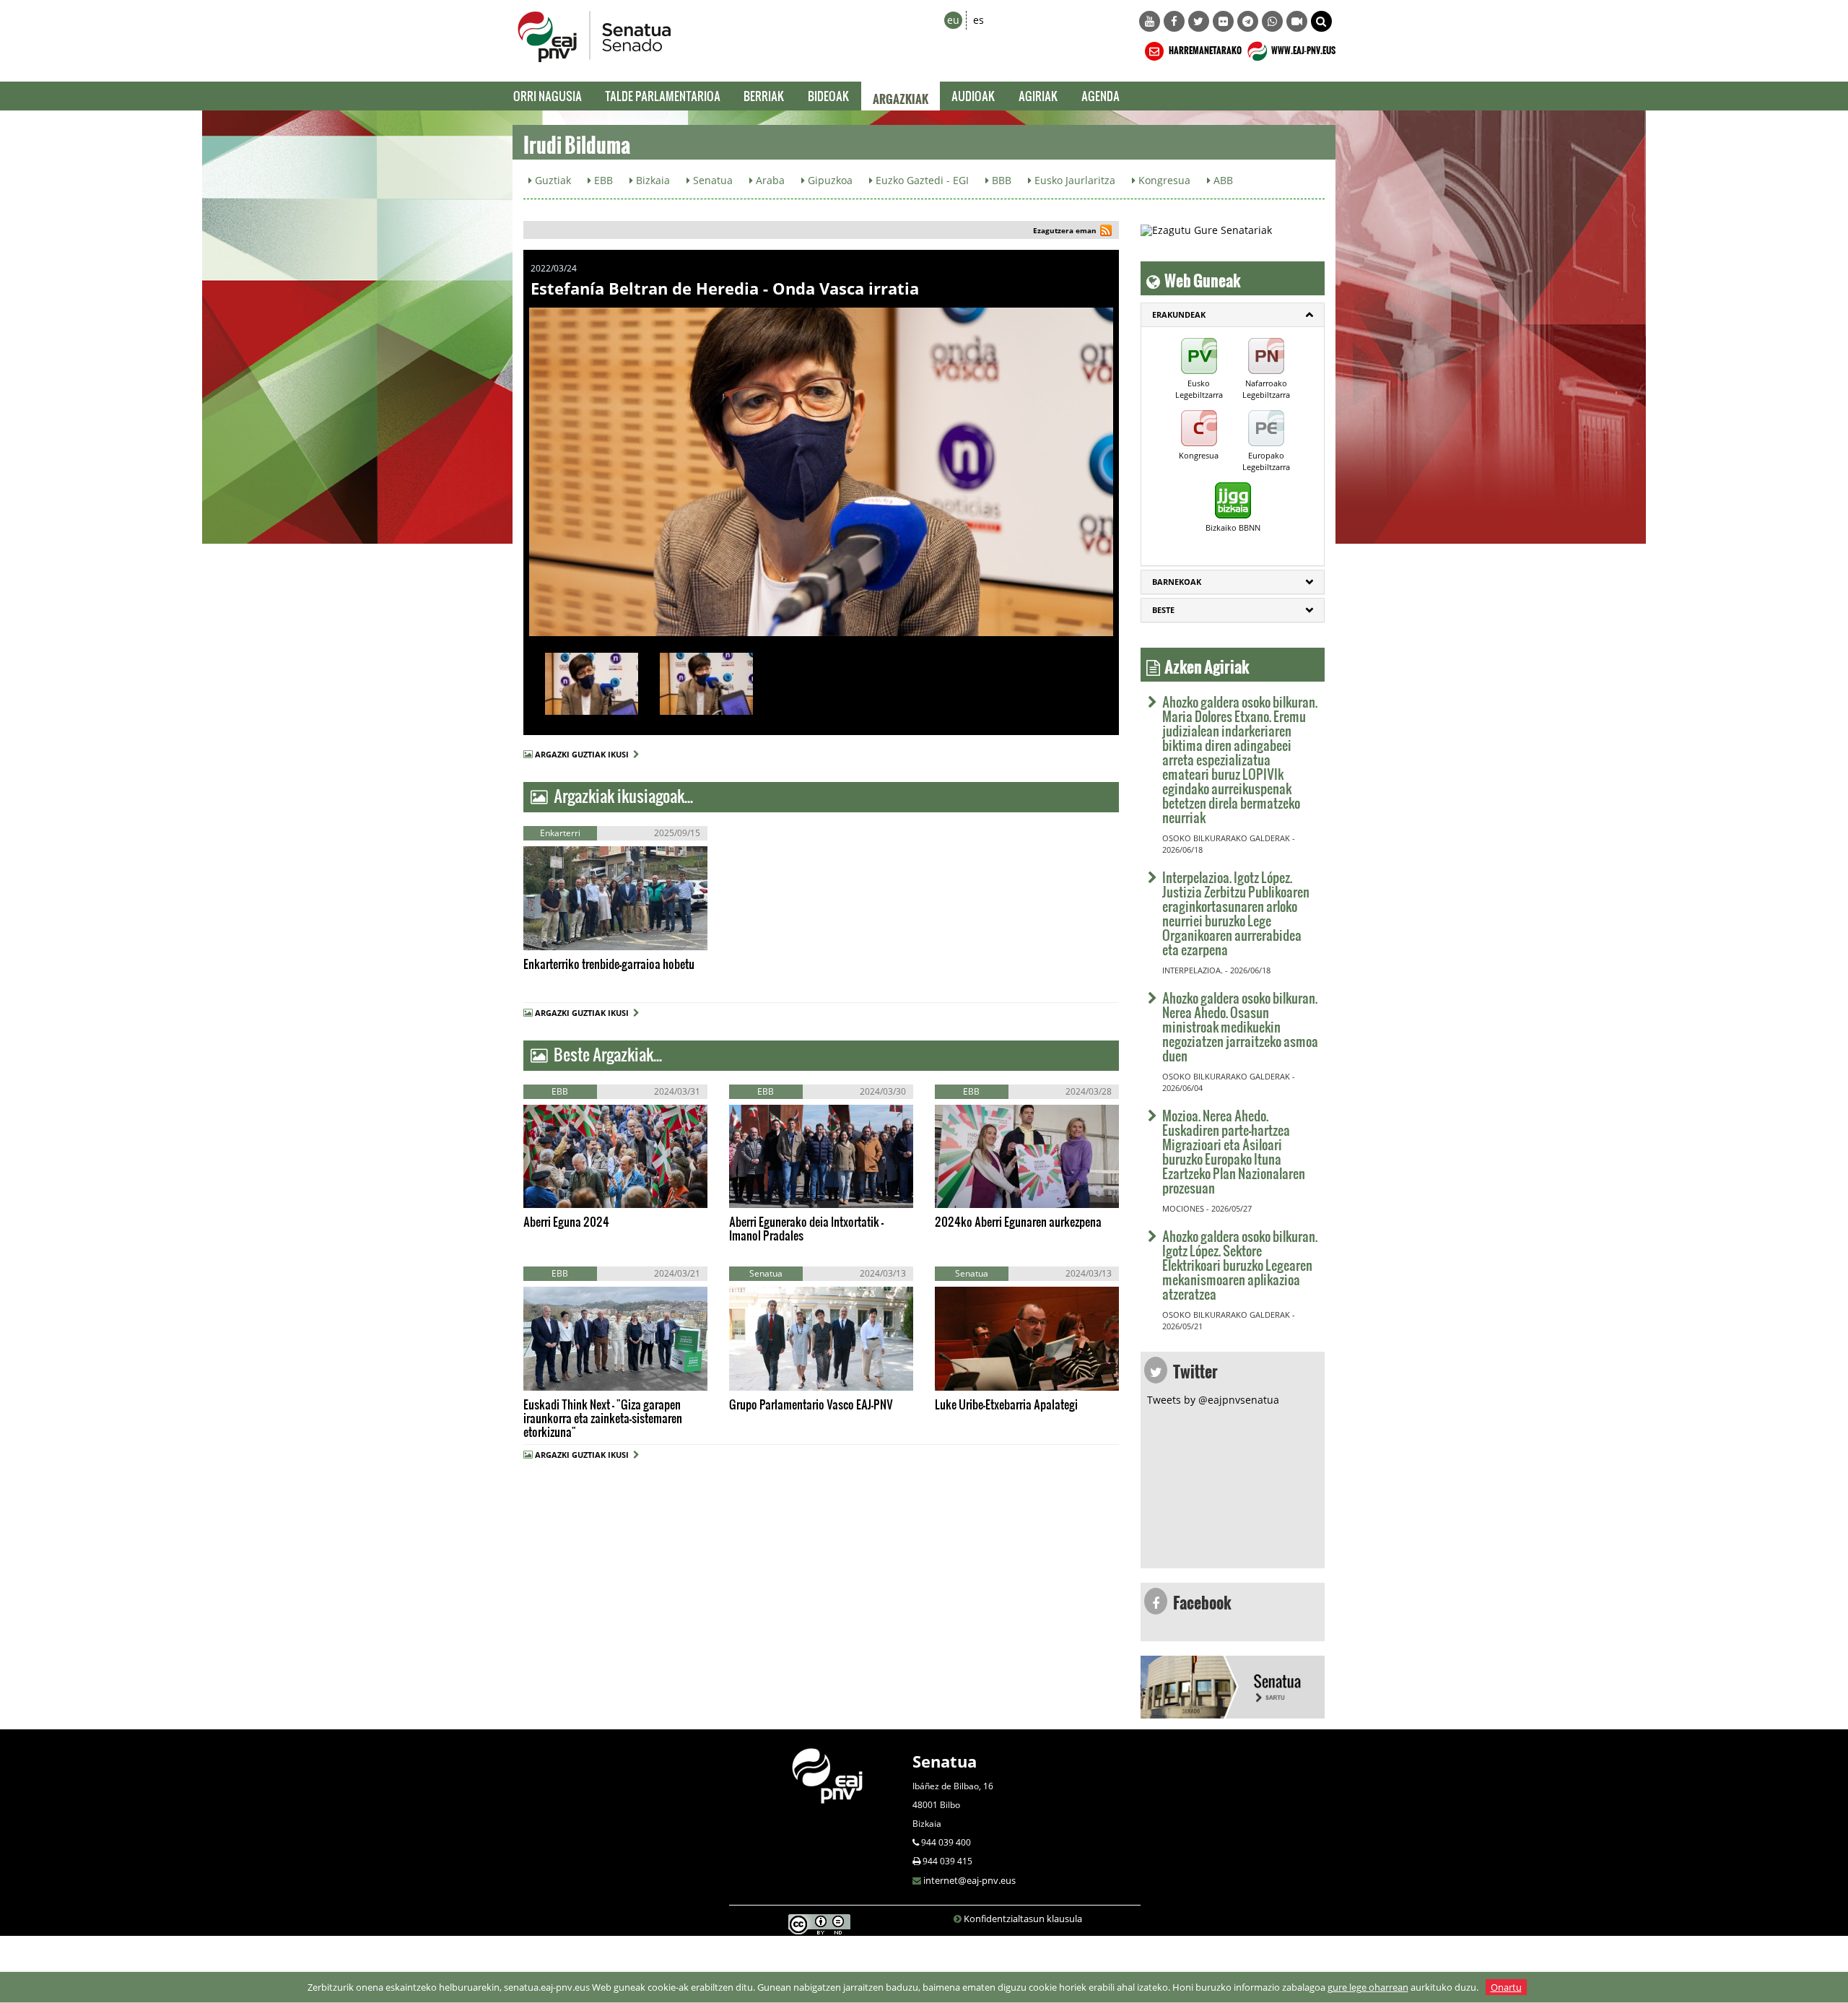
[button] (1321, 21)
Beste (1163, 610)
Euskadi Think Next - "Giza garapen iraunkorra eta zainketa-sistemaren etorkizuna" (603, 1418)
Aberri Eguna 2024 (566, 1221)
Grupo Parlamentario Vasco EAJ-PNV (811, 1404)
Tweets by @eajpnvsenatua (1213, 1400)
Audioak (973, 96)
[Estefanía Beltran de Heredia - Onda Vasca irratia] (821, 472)
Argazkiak (901, 96)
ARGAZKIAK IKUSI (590, 935)
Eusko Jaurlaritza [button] (1073, 180)
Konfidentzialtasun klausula (1023, 1919)
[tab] (1233, 315)
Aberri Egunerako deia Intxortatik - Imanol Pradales (806, 1228)
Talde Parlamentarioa (663, 96)
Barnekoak (1177, 582)
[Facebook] (1174, 21)
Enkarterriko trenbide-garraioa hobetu (609, 964)
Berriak (764, 96)
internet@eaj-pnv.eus (969, 1880)
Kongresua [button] (1163, 180)
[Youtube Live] (1297, 21)
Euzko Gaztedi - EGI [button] (921, 180)
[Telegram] (1248, 21)
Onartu (1506, 1987)
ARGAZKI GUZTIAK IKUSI (584, 754)
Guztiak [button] (552, 180)
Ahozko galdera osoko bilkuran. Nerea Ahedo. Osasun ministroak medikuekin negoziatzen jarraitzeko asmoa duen (1240, 1026)
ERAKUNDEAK (1179, 314)
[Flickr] (1223, 21)
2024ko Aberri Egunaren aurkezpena (1018, 1221)
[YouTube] (1150, 21)
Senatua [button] (711, 180)
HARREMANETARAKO (1204, 48)
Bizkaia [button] (651, 180)
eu (953, 20)
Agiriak (1038, 96)
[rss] (1106, 232)
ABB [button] (1222, 180)
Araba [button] (769, 180)
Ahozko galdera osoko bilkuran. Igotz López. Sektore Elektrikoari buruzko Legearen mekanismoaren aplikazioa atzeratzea (1240, 1265)
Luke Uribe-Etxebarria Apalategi (1006, 1404)
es (979, 20)
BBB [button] (1000, 180)
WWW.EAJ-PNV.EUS (1303, 48)
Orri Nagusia (548, 96)
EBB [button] (602, 180)
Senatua (945, 1761)
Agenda (1100, 96)
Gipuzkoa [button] (829, 180)
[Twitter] (1199, 21)
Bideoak (829, 96)
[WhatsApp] (1272, 21)
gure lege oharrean (1368, 1987)
